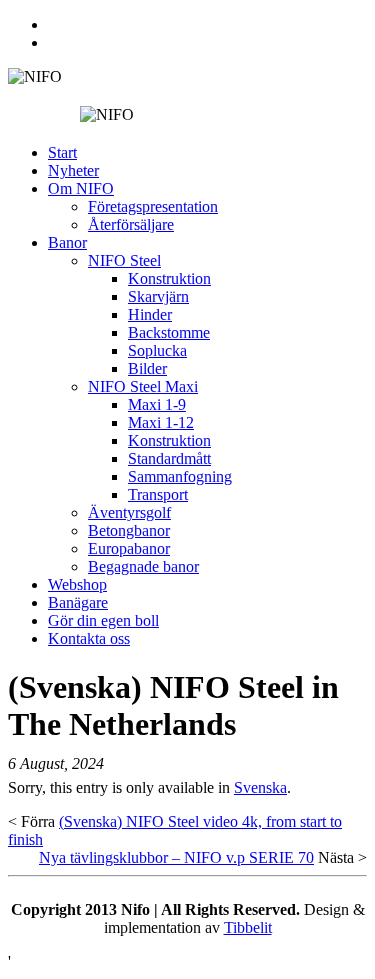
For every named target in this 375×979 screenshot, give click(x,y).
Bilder (147, 368)
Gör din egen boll (103, 620)
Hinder (150, 314)
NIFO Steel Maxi (143, 386)
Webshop (77, 584)
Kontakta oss (89, 638)
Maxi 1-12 (161, 422)
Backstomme (169, 332)
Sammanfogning (180, 476)
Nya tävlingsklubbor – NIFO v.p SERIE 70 (176, 857)
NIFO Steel (124, 260)
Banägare (78, 602)
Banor (67, 242)
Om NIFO (81, 188)
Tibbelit (248, 927)
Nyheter (73, 170)
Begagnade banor (143, 566)
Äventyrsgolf (129, 512)
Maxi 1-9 (157, 404)
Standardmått (169, 458)
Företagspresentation (153, 206)
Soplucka (157, 350)
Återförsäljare (131, 224)
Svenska (260, 787)
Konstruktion (169, 278)
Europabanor (129, 548)
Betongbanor (129, 530)
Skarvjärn (158, 296)
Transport (158, 494)
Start (62, 152)
